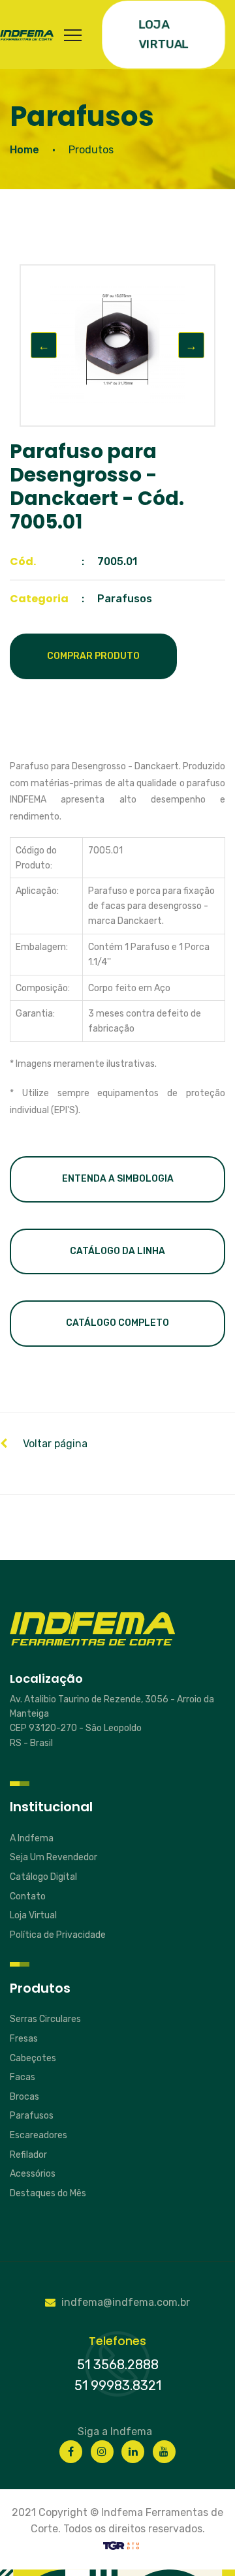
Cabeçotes (33, 2058)
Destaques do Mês (48, 2193)
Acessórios (33, 2174)
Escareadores (39, 2135)
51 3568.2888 (118, 2365)
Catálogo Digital (43, 1877)
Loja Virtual (33, 1915)
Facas (23, 2077)
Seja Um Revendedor (54, 1857)
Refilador (28, 2155)
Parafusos (32, 2116)
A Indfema (32, 1838)
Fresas (24, 2039)
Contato (28, 1896)
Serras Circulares (45, 2019)
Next (191, 345)
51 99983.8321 (118, 2385)
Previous (44, 345)
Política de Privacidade (58, 1935)
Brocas (24, 2097)
